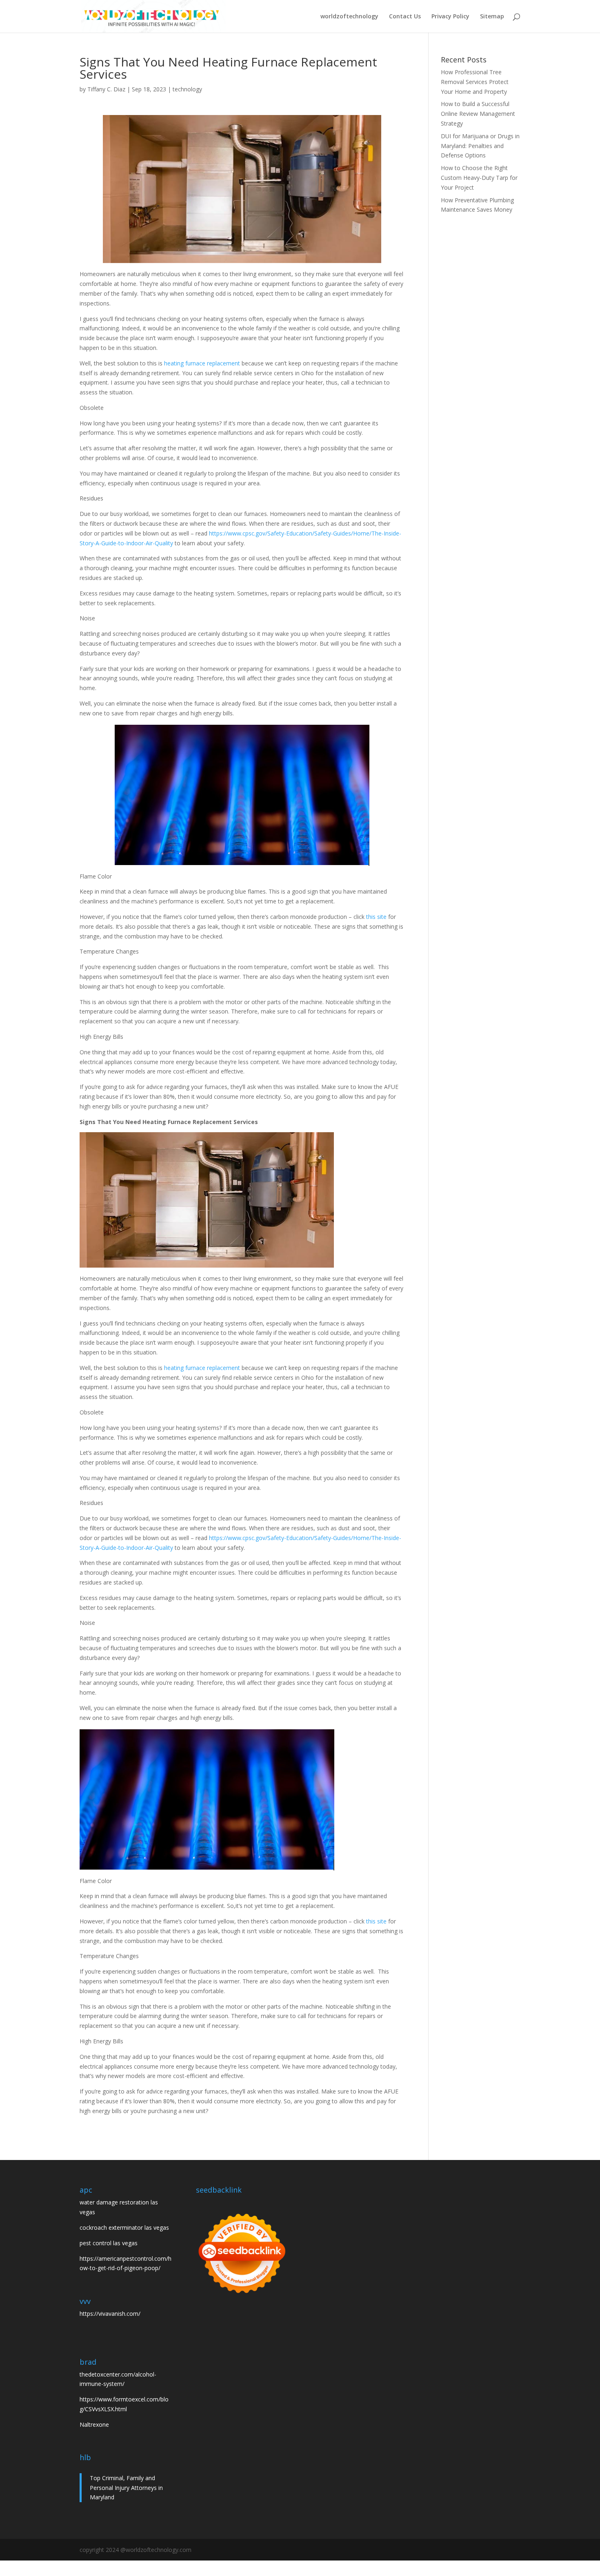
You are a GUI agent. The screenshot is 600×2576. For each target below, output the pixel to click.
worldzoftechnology (349, 17)
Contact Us (405, 17)
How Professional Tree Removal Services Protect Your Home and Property (475, 82)
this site (376, 917)
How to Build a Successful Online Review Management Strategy (478, 114)
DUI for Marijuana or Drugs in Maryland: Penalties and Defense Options (480, 146)
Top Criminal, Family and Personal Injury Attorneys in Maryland (126, 2488)
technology (187, 89)
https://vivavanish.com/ (110, 2314)
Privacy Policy (450, 17)
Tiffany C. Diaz (106, 89)
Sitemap (492, 17)
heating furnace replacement (202, 363)
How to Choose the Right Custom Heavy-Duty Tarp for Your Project (479, 178)
